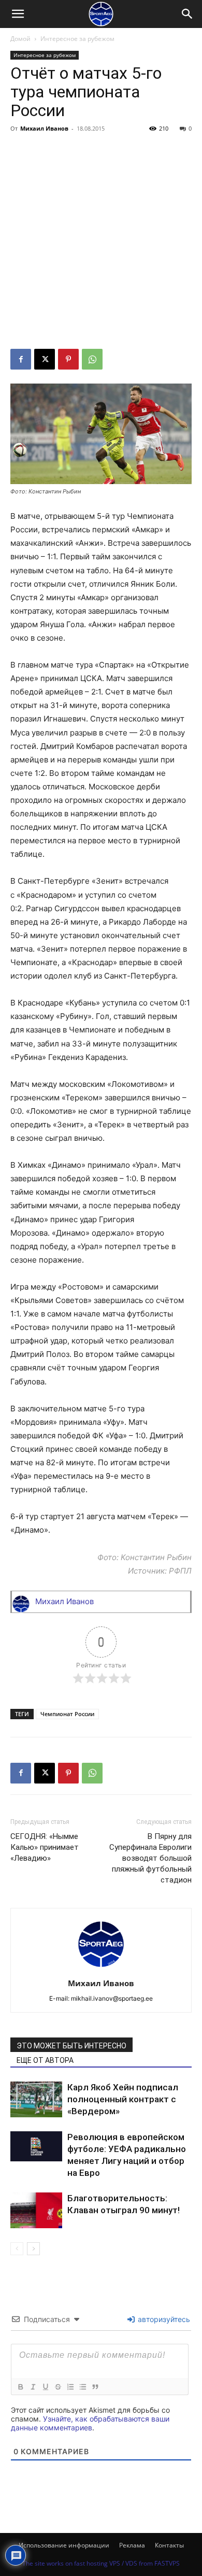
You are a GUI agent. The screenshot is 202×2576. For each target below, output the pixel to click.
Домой (20, 39)
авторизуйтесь (163, 2319)
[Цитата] (95, 2387)
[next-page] (33, 2249)
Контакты (169, 2545)
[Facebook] (21, 359)
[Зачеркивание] (57, 2387)
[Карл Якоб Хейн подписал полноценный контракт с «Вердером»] (36, 2099)
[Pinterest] (68, 359)
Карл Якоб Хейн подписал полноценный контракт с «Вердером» (123, 2099)
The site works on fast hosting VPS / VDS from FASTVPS (101, 2563)
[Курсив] (33, 2387)
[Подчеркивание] (45, 2387)
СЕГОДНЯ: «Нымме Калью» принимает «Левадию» (45, 1847)
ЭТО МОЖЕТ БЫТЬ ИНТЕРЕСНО (71, 2046)
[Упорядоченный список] (70, 2387)
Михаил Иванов (44, 128)
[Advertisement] (101, 243)
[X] (45, 359)
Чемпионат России (67, 1714)
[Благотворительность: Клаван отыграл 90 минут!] (36, 2210)
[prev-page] (17, 2249)
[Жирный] (20, 2387)
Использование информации (64, 2545)
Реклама (132, 2545)
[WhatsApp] (92, 359)
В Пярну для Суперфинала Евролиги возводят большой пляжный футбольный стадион (150, 1858)
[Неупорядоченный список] (82, 2387)
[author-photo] (101, 1969)
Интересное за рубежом (77, 39)
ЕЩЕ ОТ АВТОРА (45, 2060)
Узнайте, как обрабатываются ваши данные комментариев (90, 2423)
